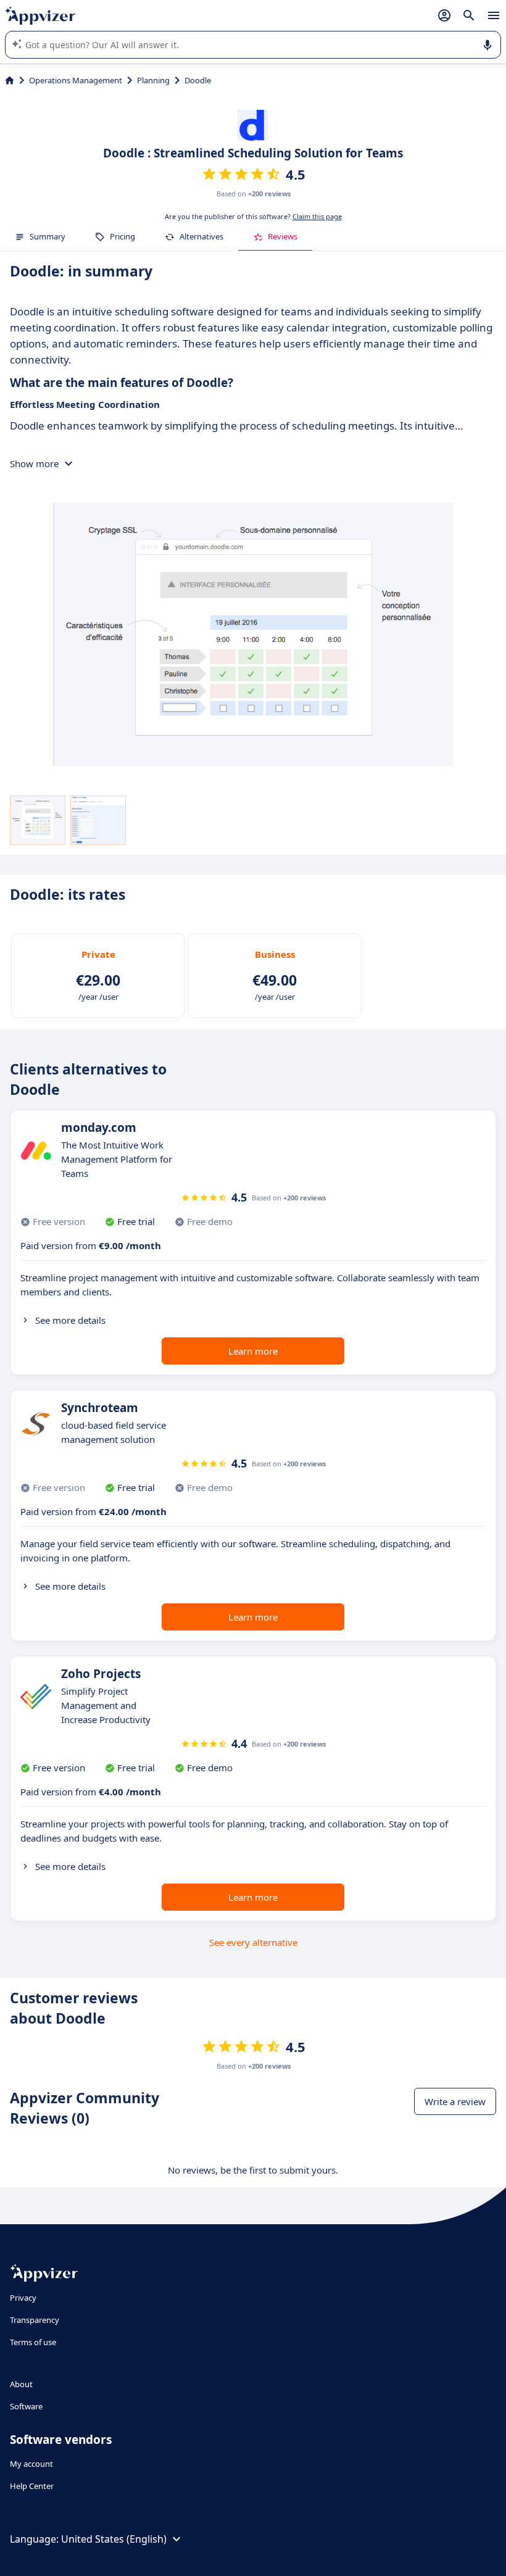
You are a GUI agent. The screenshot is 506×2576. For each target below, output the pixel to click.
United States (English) (114, 2539)
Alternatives (201, 236)
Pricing (122, 236)
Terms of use (33, 2342)
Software (26, 2406)
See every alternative (253, 1942)
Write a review (455, 2101)
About (21, 2384)
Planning (153, 80)
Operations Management (76, 80)
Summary (48, 236)
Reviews (283, 236)
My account (31, 2464)
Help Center (32, 2486)
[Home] (10, 80)
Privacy (23, 2298)
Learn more (253, 1351)
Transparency (35, 2320)
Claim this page (317, 216)
